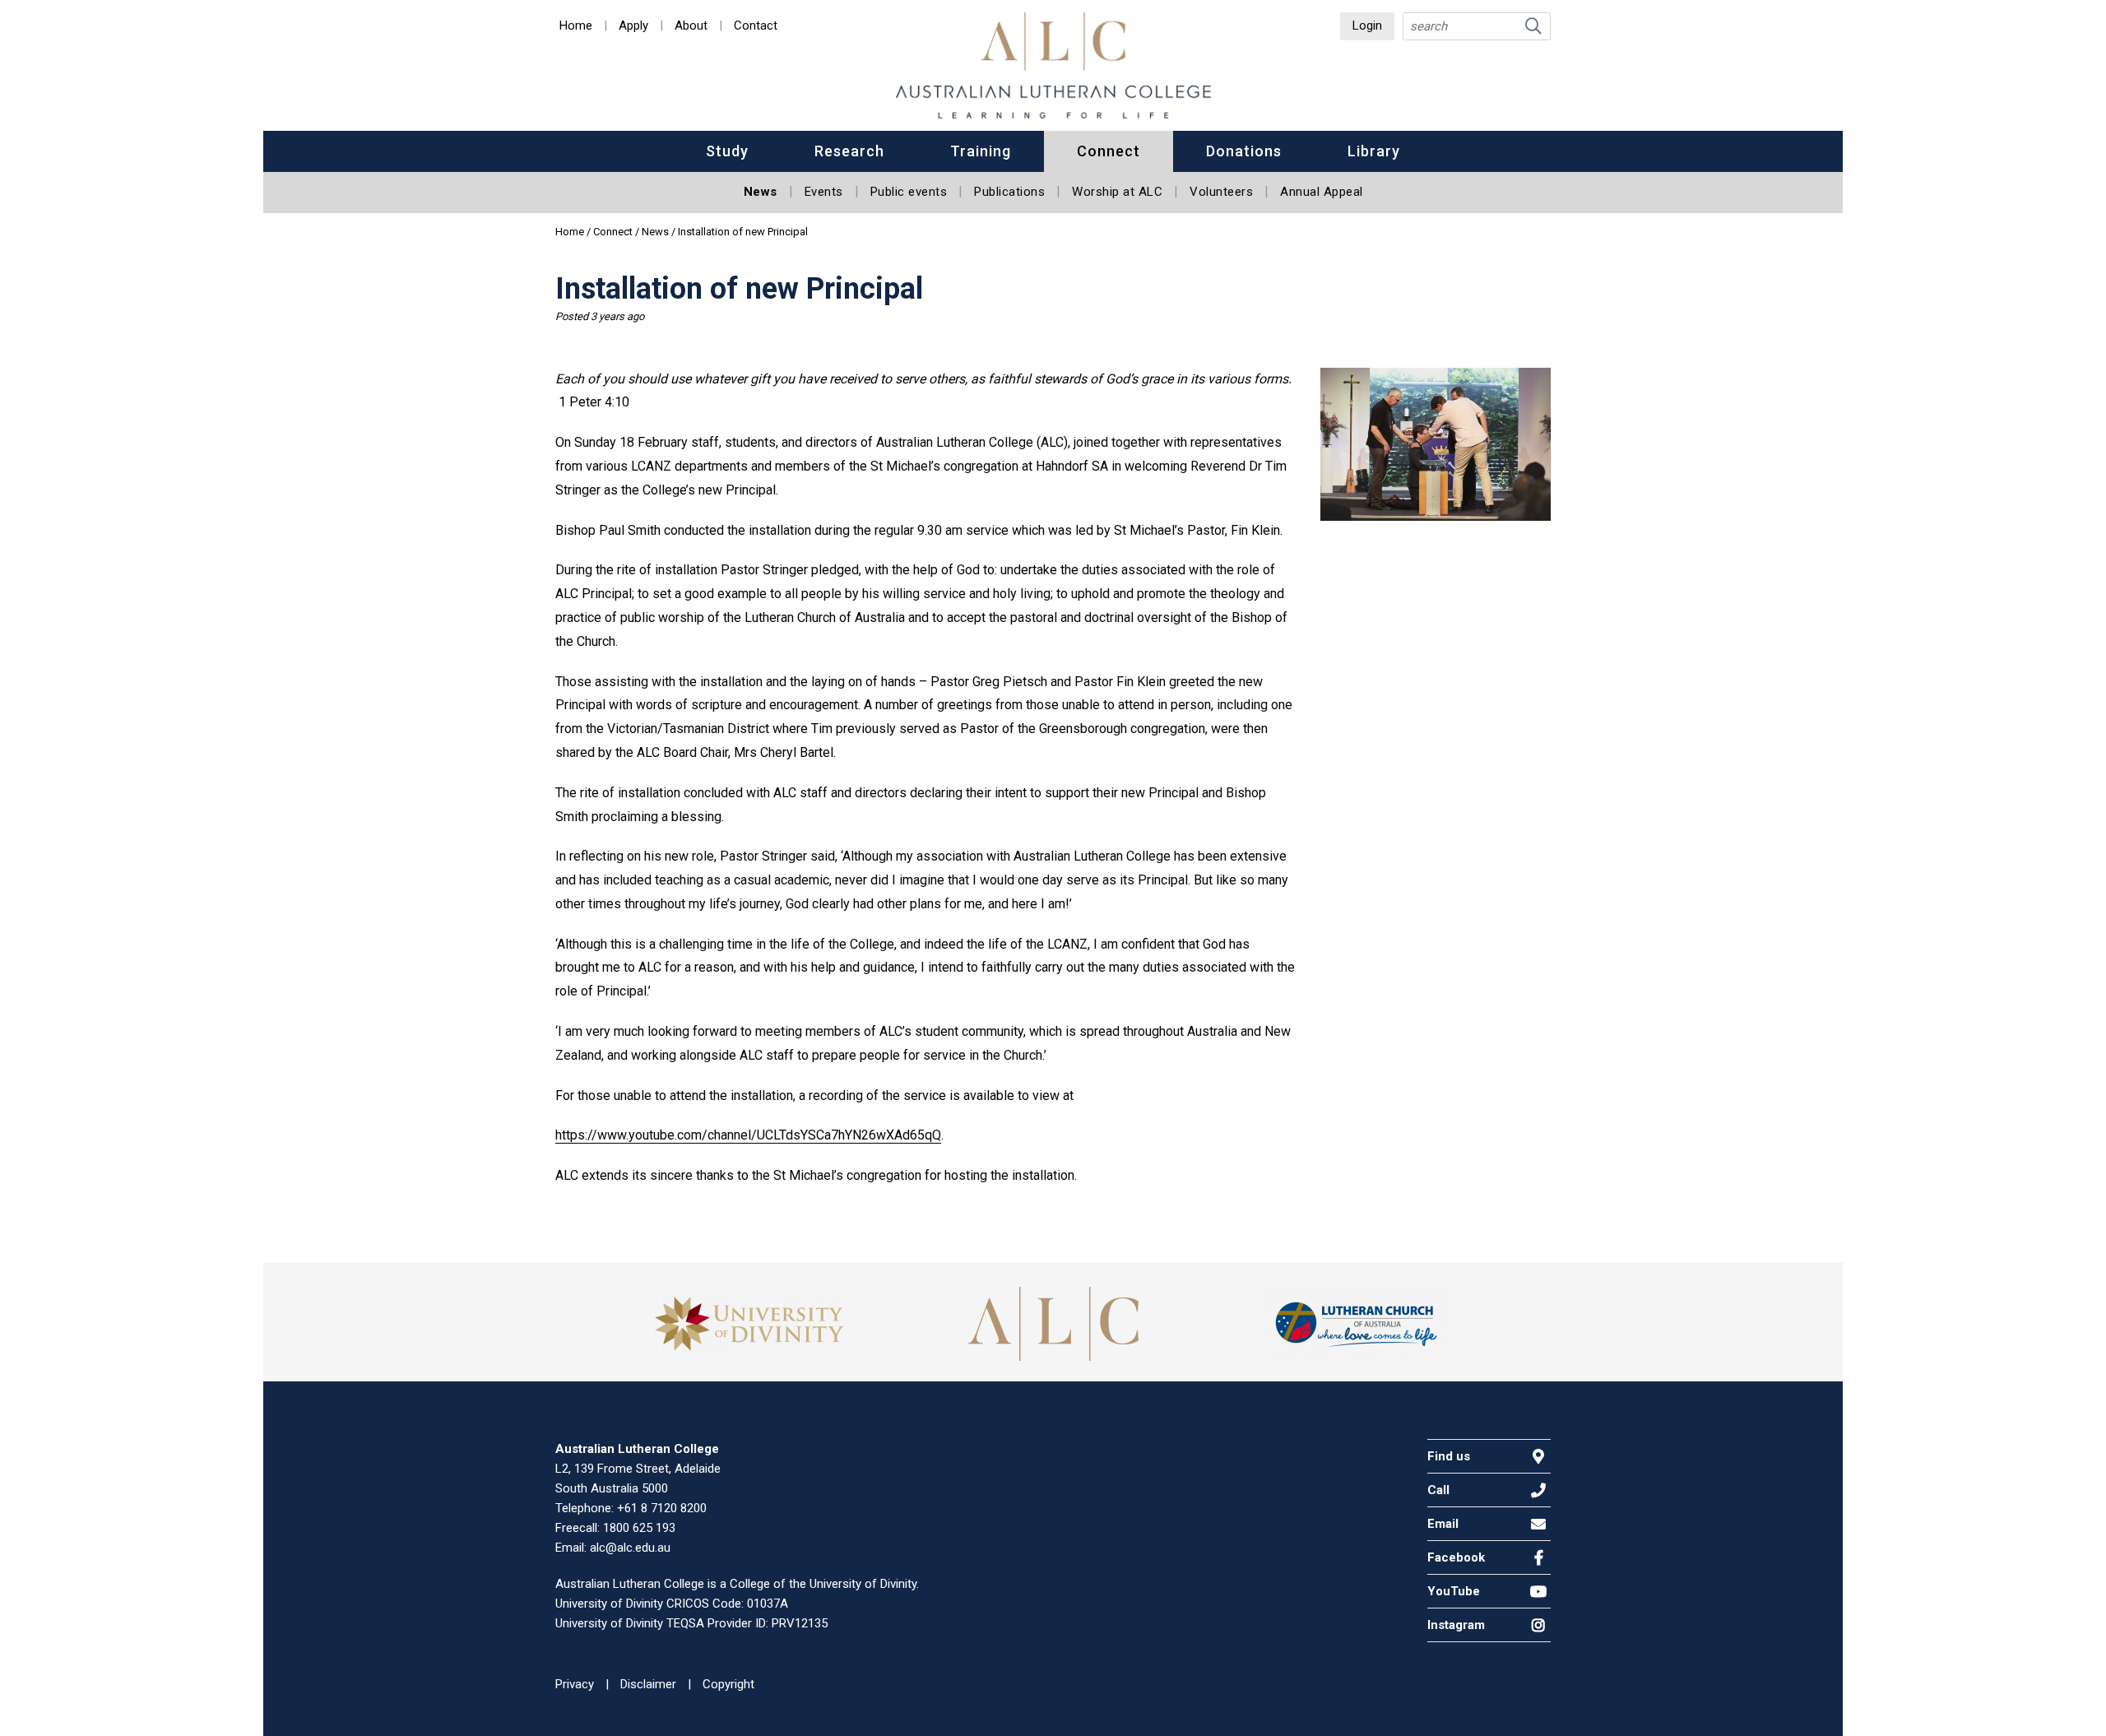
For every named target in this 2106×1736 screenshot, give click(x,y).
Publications (1009, 192)
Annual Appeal (1322, 192)
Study (727, 151)
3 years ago (617, 316)
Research (849, 151)
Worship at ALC (1117, 192)
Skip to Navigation (73, 32)
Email (1443, 1524)
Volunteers (1221, 192)
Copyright (728, 1684)
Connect (1109, 151)
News (761, 192)
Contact (756, 26)
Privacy (575, 1684)
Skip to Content (65, 32)
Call (1438, 1490)
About (691, 26)
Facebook (1456, 1557)
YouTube (1454, 1591)
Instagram (1456, 1625)
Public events (909, 192)
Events (824, 192)
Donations (1244, 151)
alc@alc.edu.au (630, 1548)
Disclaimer (648, 1684)
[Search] (1533, 26)
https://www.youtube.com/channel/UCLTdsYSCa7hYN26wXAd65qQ (748, 1135)
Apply (633, 26)
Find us (1449, 1456)
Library (1374, 151)
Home (576, 26)
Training (981, 151)
